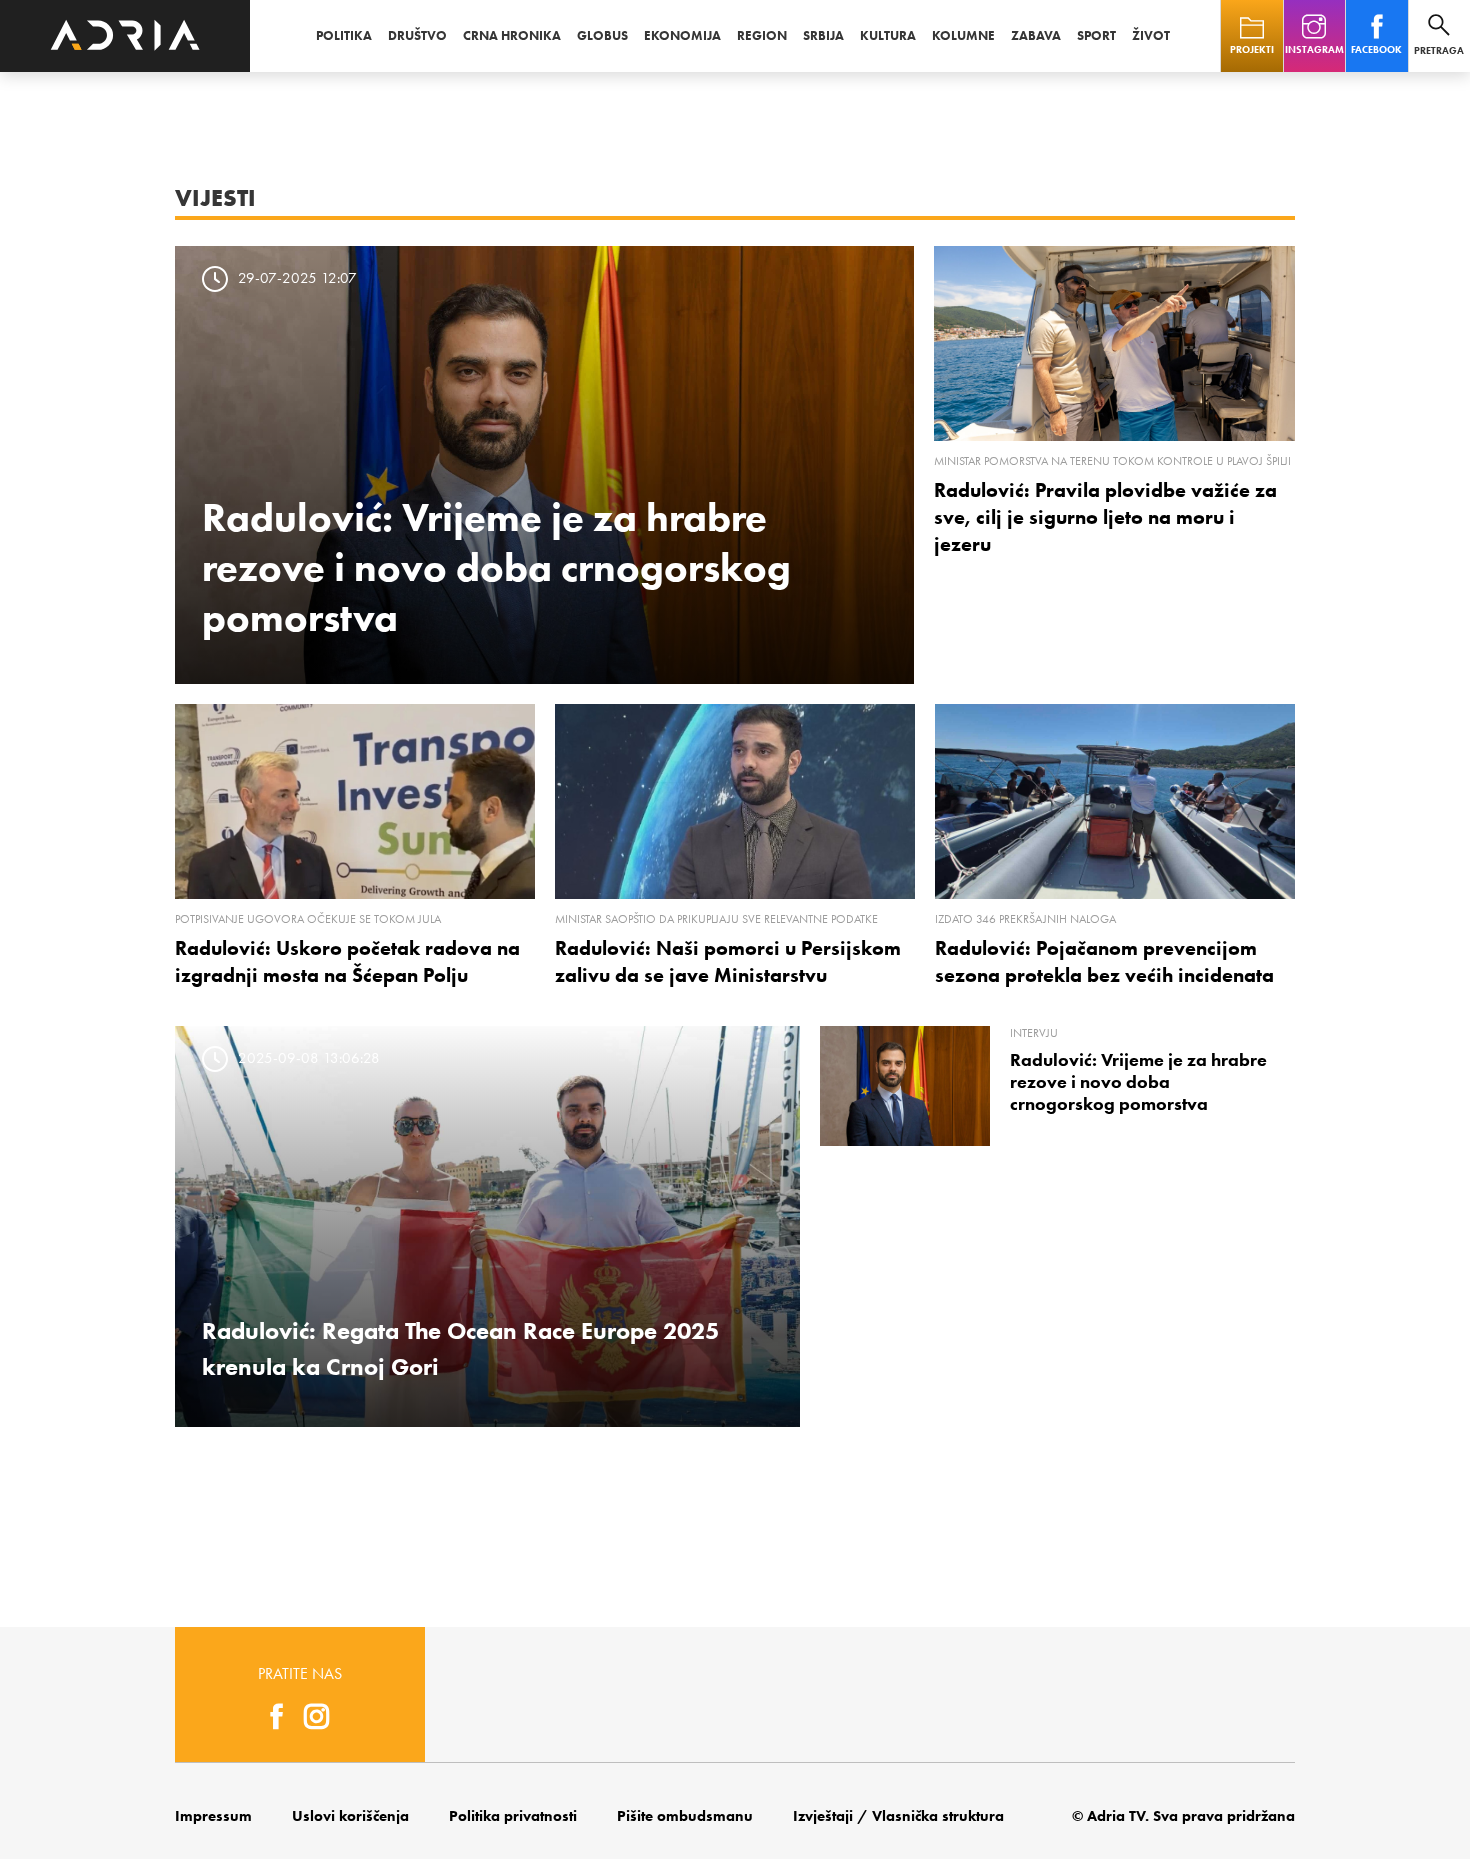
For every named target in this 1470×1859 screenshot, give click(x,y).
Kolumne (963, 35)
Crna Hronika (512, 35)
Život (1151, 35)
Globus (602, 35)
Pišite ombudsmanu (685, 1816)
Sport (1096, 35)
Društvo (417, 35)
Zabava (1036, 35)
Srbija (823, 35)
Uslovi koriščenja (350, 1816)
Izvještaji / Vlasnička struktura (898, 1816)
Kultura (888, 35)
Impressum (213, 1816)
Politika (344, 35)
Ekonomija (682, 35)
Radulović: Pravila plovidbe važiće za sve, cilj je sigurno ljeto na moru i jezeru (1105, 517)
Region (762, 35)
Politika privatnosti (513, 1816)
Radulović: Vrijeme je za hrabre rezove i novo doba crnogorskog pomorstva (496, 567)
